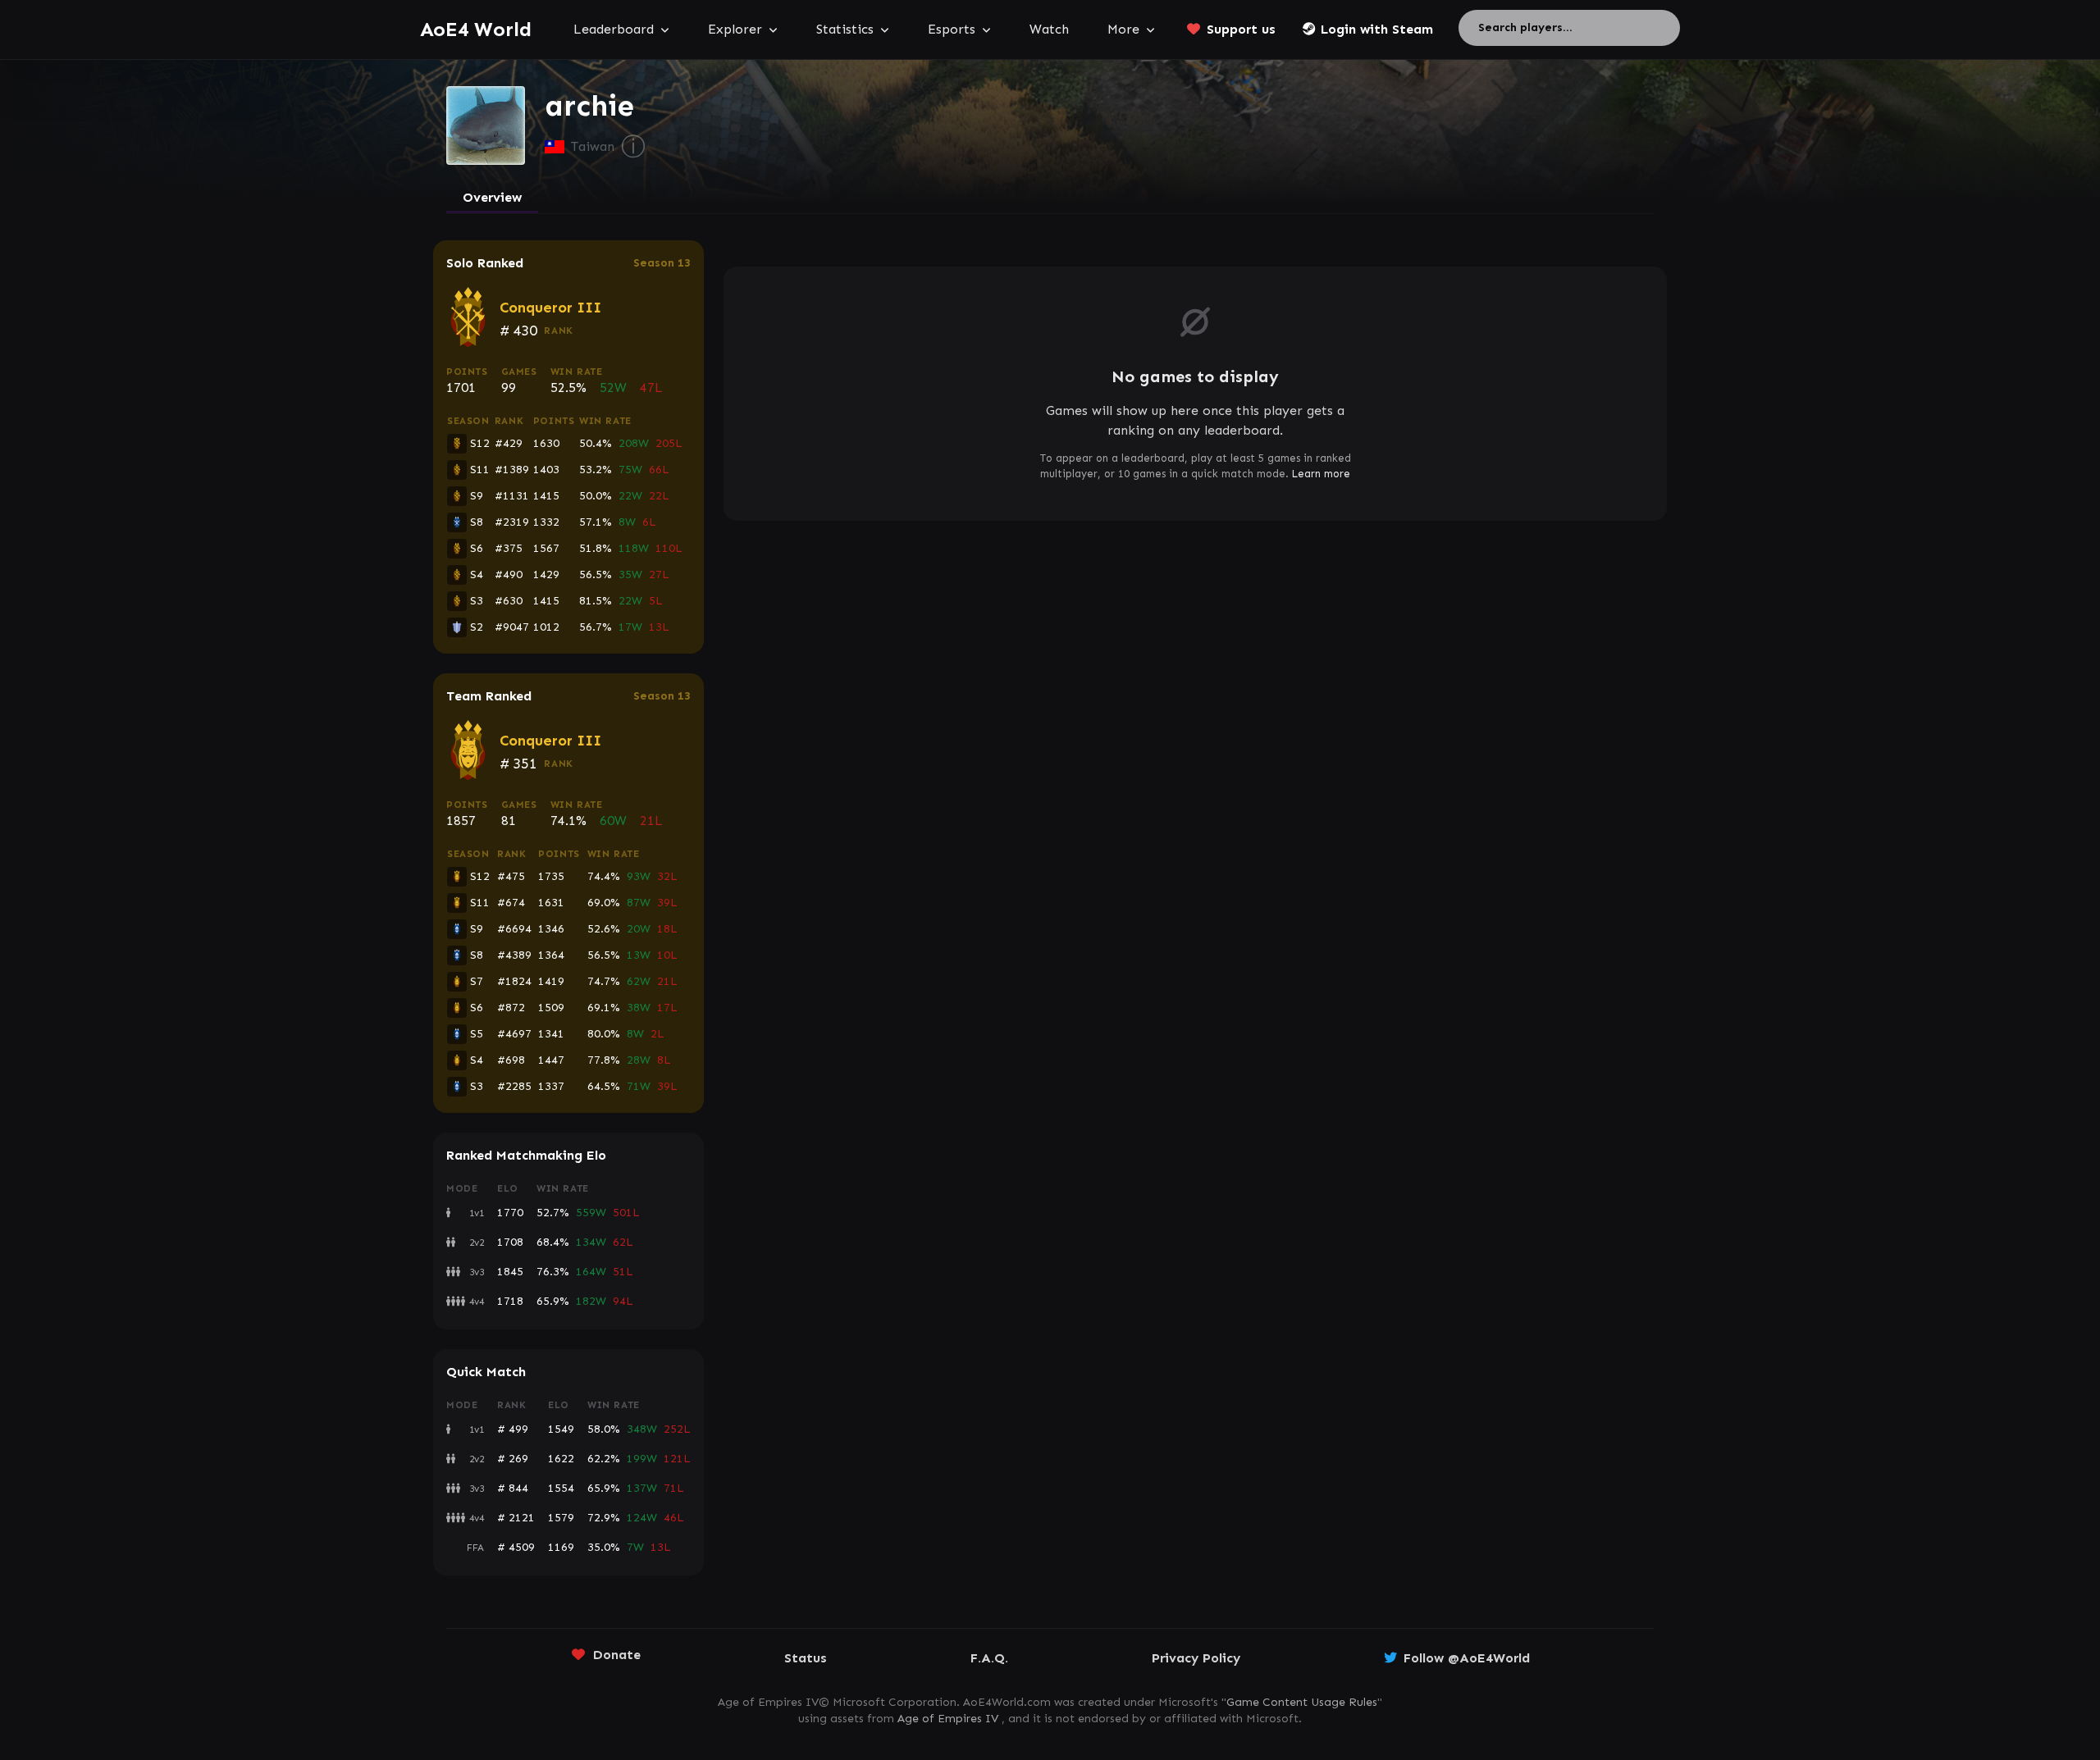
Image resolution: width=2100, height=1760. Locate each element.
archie (589, 106)
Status (806, 1658)
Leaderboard (614, 29)
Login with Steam (1377, 29)
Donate (617, 1655)
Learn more (1321, 474)
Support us (1241, 29)
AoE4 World (476, 29)
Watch (1049, 29)
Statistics (845, 29)
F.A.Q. (989, 1658)
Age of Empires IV (948, 1719)
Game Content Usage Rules (1302, 1702)
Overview (492, 197)
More (1123, 29)
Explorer (735, 29)
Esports (952, 29)
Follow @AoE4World (1467, 1658)
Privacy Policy (1196, 1658)
